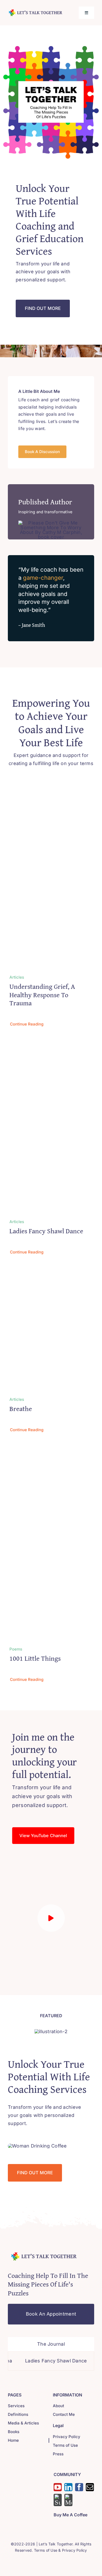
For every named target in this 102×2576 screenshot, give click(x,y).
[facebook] (79, 2487)
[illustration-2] (51, 2031)
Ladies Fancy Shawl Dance (46, 1231)
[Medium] (68, 2500)
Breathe (21, 1409)
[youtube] (58, 2487)
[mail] (90, 2487)
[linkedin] (68, 2487)
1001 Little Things (35, 1658)
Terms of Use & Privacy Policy (61, 2550)
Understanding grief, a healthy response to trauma (42, 994)
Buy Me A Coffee (70, 2515)
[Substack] (58, 2500)
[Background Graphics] (44, 2253)
